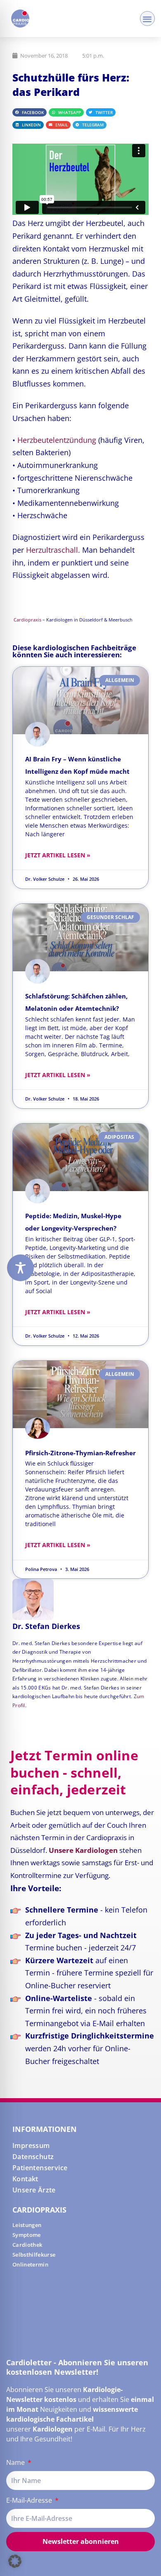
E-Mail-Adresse (30, 2500)
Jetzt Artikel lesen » (58, 855)
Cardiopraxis (27, 620)
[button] (148, 19)
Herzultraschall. (53, 550)
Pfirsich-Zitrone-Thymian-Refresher (80, 1453)
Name (16, 2462)
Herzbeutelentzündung (57, 440)
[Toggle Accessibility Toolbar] (20, 1268)
